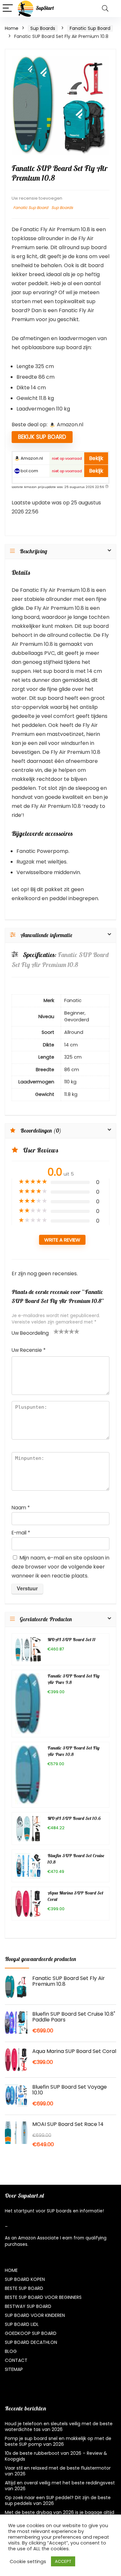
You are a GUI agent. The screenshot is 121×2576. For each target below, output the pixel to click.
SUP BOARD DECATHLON (31, 2342)
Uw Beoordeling (30, 1333)
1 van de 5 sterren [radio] (56, 1331)
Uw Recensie (29, 1350)
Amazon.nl (31, 458)
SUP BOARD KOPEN (25, 2279)
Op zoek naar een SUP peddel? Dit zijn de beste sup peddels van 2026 (58, 2500)
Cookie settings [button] (28, 2562)
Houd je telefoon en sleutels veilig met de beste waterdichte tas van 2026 (59, 2427)
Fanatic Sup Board (90, 28)
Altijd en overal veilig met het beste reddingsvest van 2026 (60, 2486)
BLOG (11, 2351)
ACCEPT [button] (63, 2561)
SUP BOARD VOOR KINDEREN (35, 2315)
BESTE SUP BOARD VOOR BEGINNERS (43, 2297)
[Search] (105, 9)
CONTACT (16, 2360)
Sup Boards (43, 28)
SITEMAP (14, 2369)
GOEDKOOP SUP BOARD (31, 2333)
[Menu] (8, 9)
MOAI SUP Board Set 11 (71, 1640)
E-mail (21, 1533)
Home (12, 28)
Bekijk (96, 458)
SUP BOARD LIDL (22, 2324)
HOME (11, 2270)
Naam (21, 1508)
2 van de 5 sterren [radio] (59, 1331)
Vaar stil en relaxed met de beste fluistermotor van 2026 (58, 2471)
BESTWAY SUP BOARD (28, 2306)
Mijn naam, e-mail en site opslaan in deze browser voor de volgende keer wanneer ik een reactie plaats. (60, 1567)
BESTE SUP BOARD (24, 2288)
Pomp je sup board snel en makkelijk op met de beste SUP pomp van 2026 (58, 2441)
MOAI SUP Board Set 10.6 (74, 1819)
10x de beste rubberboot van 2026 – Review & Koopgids (56, 2456)
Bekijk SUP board (42, 437)
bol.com (29, 471)
